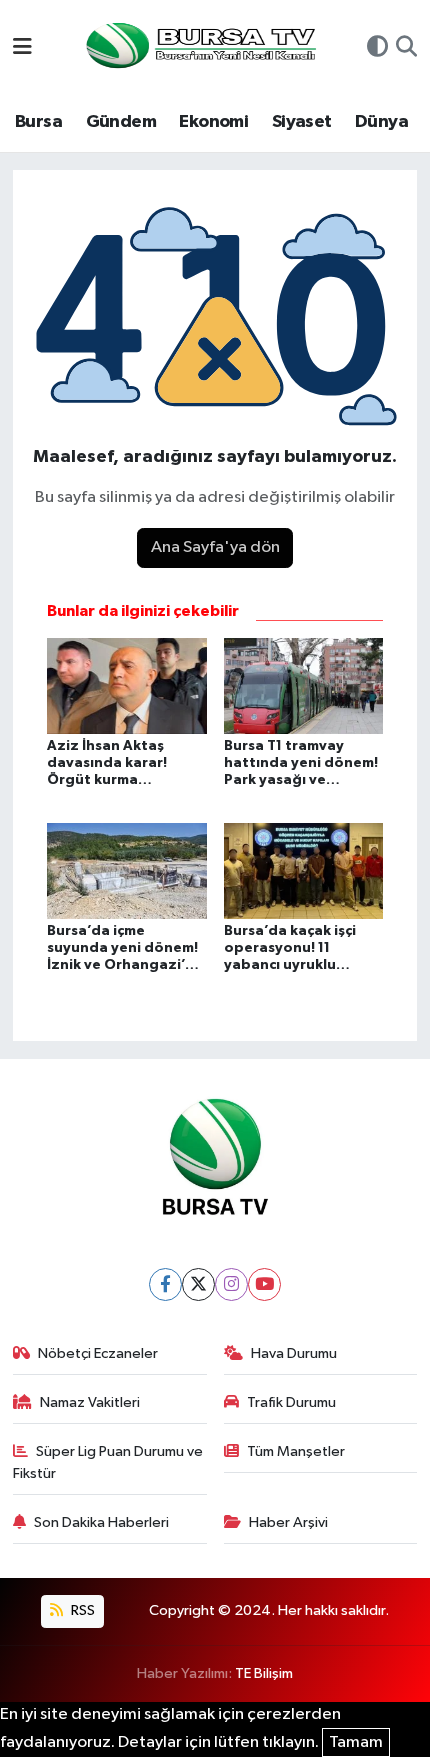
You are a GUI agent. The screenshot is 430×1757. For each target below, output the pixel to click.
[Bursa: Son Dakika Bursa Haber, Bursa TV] (199, 47)
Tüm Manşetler (296, 1451)
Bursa (38, 122)
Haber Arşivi (288, 1522)
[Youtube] (264, 1284)
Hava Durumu (294, 1353)
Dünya (381, 122)
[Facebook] (165, 1284)
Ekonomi (213, 122)
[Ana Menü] (22, 48)
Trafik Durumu (291, 1402)
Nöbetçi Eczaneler (98, 1353)
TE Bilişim (264, 1673)
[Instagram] (231, 1284)
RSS (81, 1610)
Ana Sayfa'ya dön (215, 547)
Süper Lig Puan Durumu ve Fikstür (108, 1462)
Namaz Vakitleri (90, 1402)
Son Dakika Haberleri (101, 1522)
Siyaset (302, 122)
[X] (198, 1284)
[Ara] (406, 49)
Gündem (121, 122)
